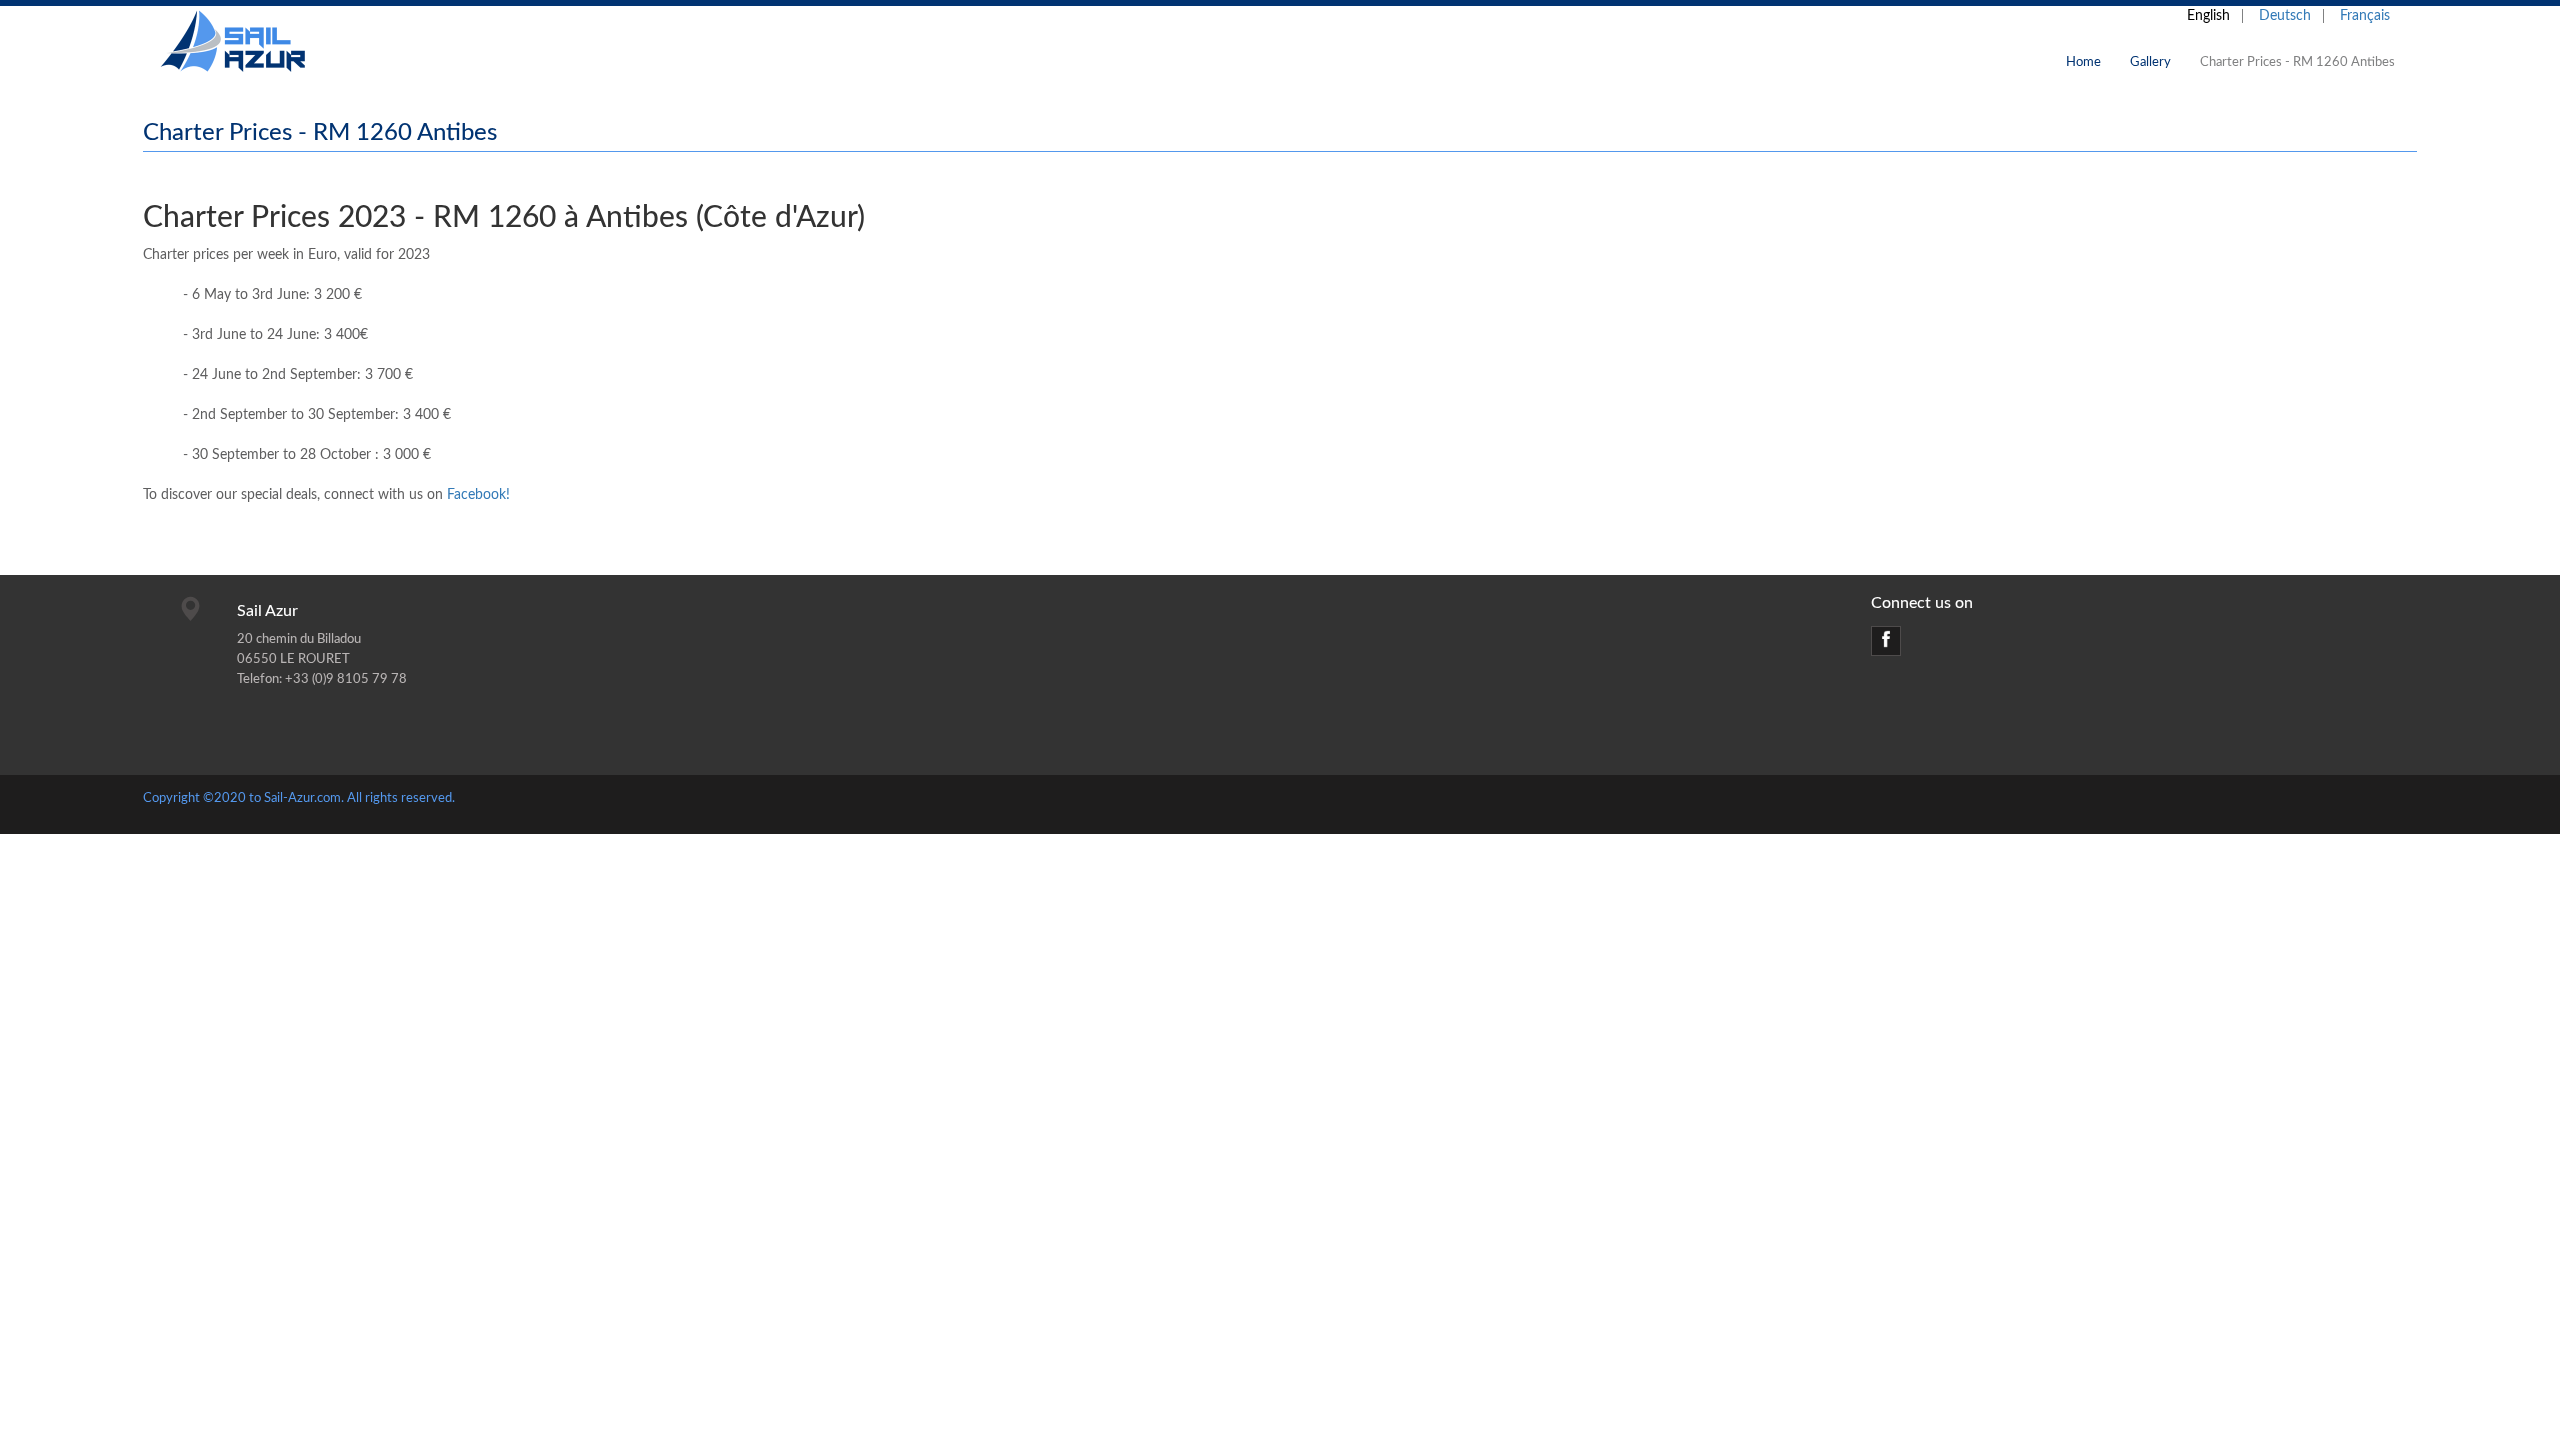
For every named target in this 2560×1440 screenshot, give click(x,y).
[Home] (248, 43)
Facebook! (478, 495)
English (2208, 16)
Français (2365, 16)
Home (2083, 62)
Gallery (2150, 62)
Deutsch (2285, 16)
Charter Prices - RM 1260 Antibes (2297, 62)
